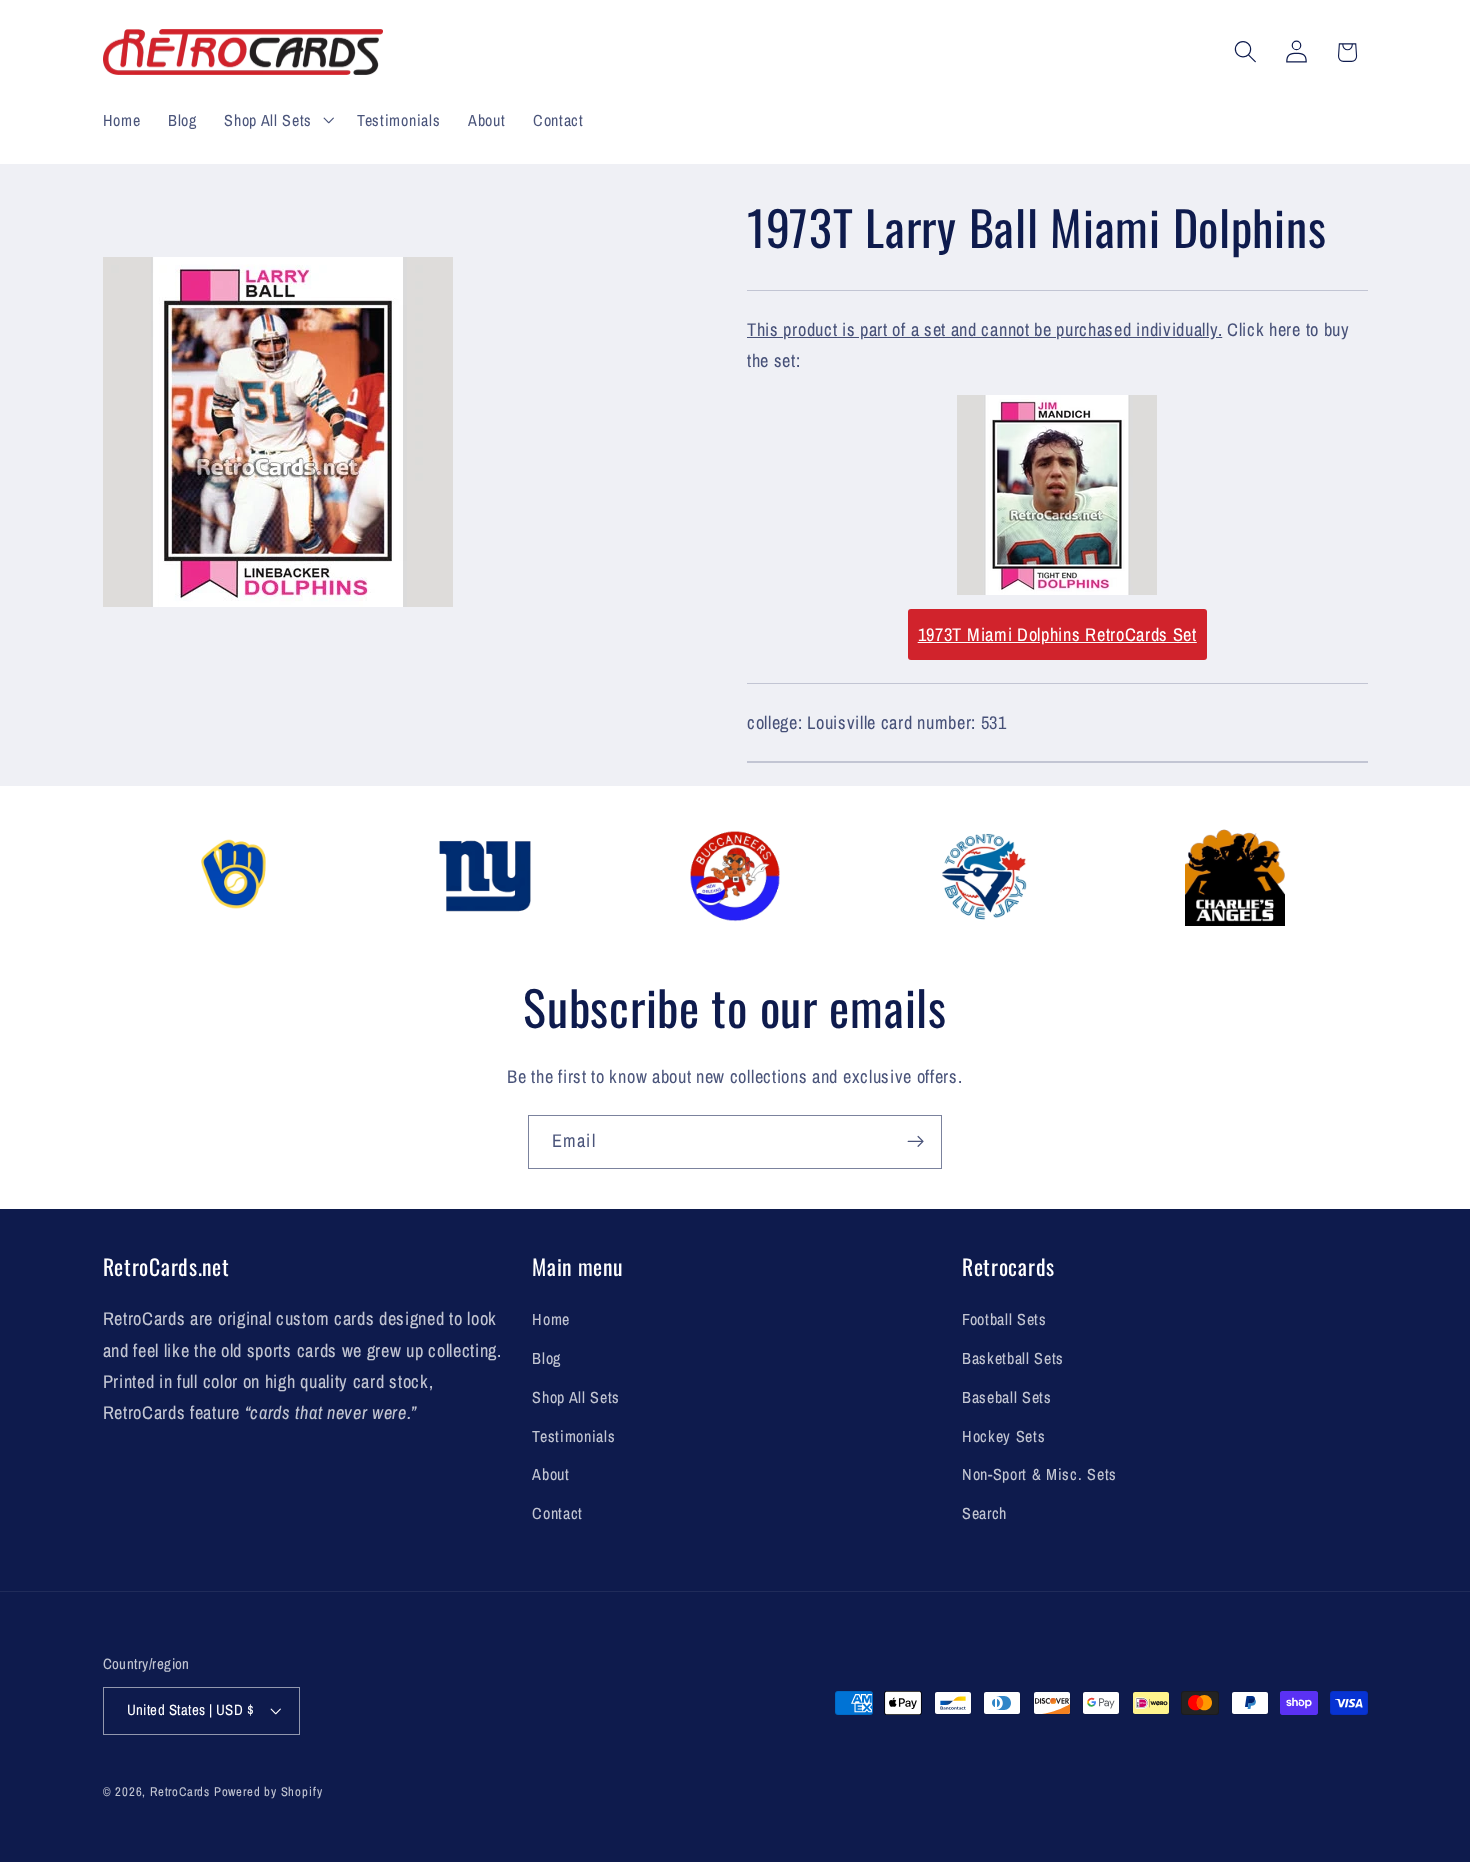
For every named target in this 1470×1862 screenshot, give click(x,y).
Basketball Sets (1013, 1358)
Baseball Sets (1007, 1397)
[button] (276, 120)
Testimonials (573, 1436)
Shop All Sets (576, 1397)
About (550, 1474)
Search (984, 1513)
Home (551, 1319)
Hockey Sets (1004, 1436)
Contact (557, 1513)
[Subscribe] (915, 1142)
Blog (546, 1358)
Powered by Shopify (268, 1791)
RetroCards (180, 1791)
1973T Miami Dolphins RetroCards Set (1057, 634)
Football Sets (1004, 1319)
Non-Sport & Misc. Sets (1039, 1474)
